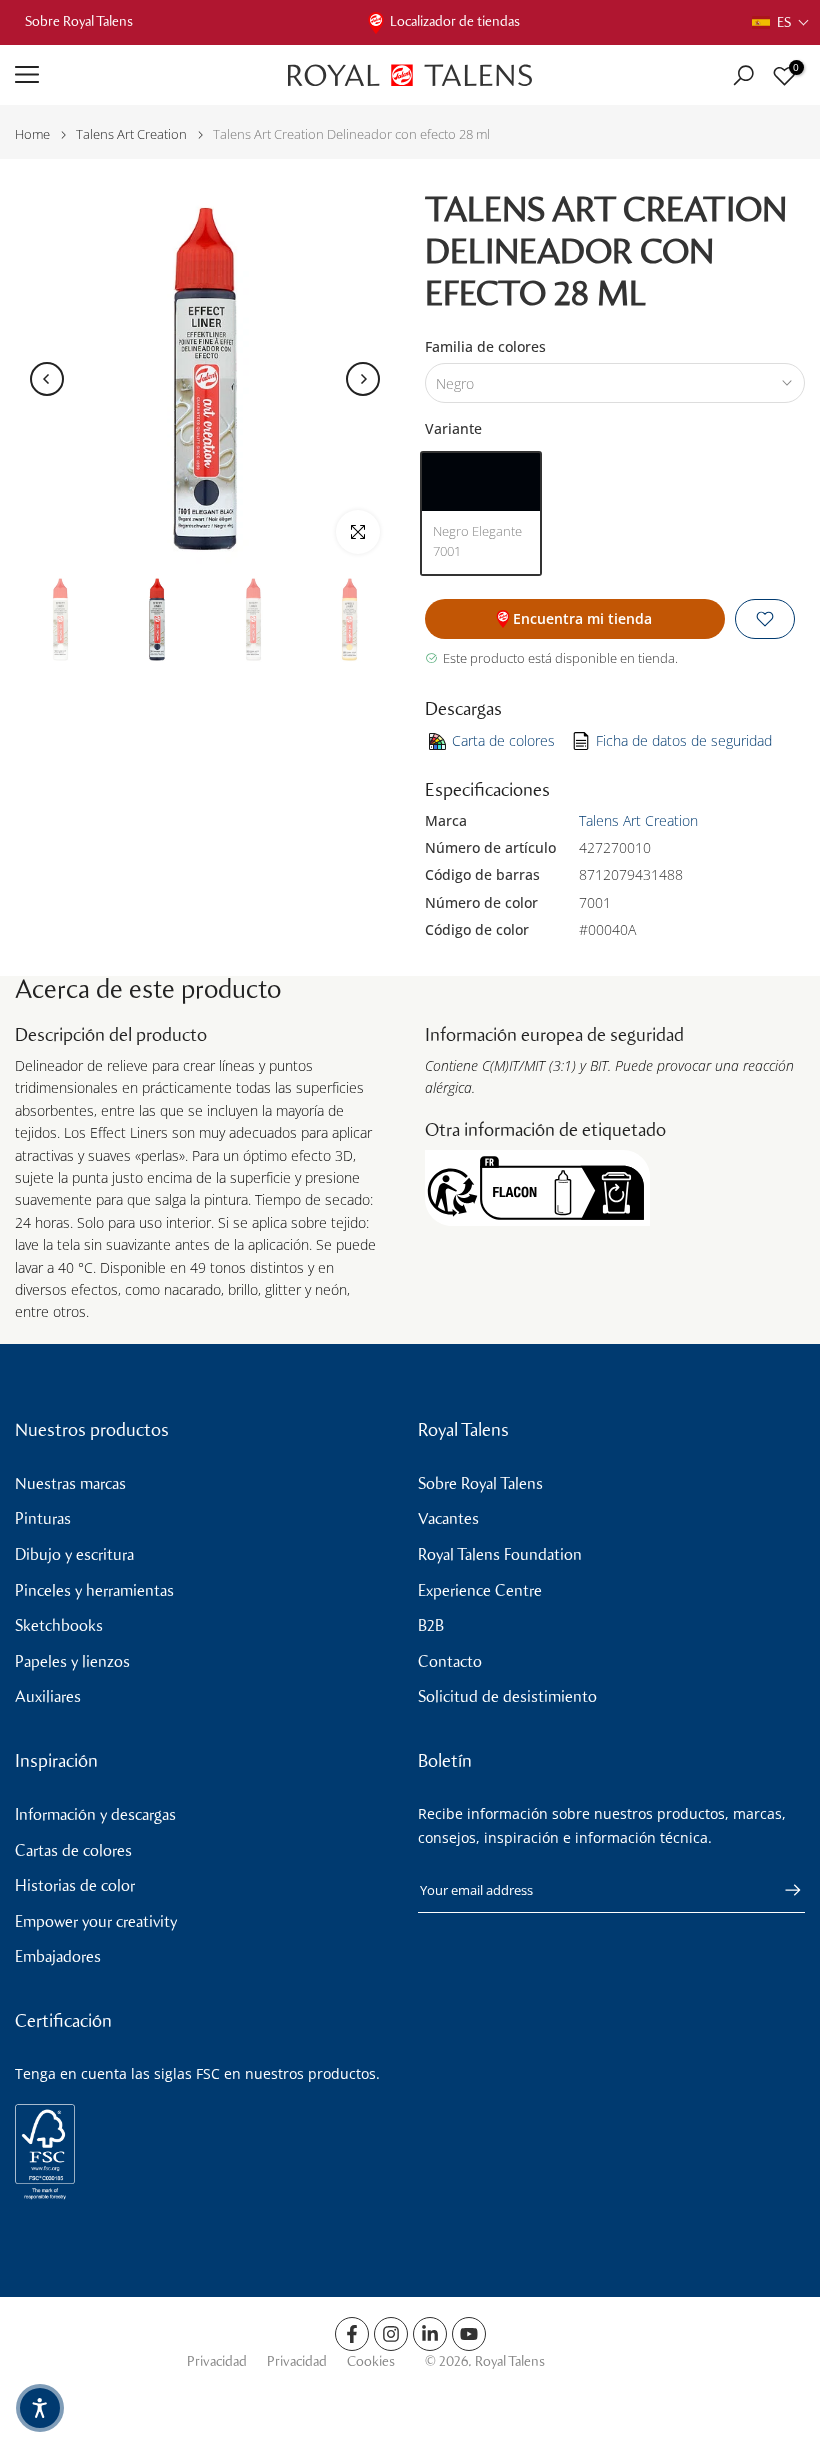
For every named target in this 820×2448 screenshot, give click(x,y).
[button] (781, 22)
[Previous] (47, 379)
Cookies (371, 2361)
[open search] (743, 75)
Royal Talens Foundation (500, 1554)
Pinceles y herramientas (94, 1590)
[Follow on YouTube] (469, 2334)
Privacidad (217, 2361)
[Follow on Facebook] (352, 2334)
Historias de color (75, 1885)
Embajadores (58, 1956)
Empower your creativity (96, 1921)
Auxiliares (48, 1696)
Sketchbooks (59, 1625)
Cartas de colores (73, 1850)
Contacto (450, 1661)
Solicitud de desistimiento (507, 1696)
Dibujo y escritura (74, 1554)
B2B (431, 1625)
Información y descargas (95, 1814)
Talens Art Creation (131, 134)
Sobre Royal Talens (79, 21)
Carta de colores (503, 740)
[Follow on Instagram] (391, 2334)
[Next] (363, 379)
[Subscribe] (783, 1890)
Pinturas (43, 1518)
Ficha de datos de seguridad (684, 740)
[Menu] (136, 75)
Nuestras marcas (70, 1483)
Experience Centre (480, 1590)
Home (32, 134)
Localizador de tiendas (455, 21)
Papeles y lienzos (72, 1661)
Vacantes (448, 1518)
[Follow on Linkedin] (430, 2334)
